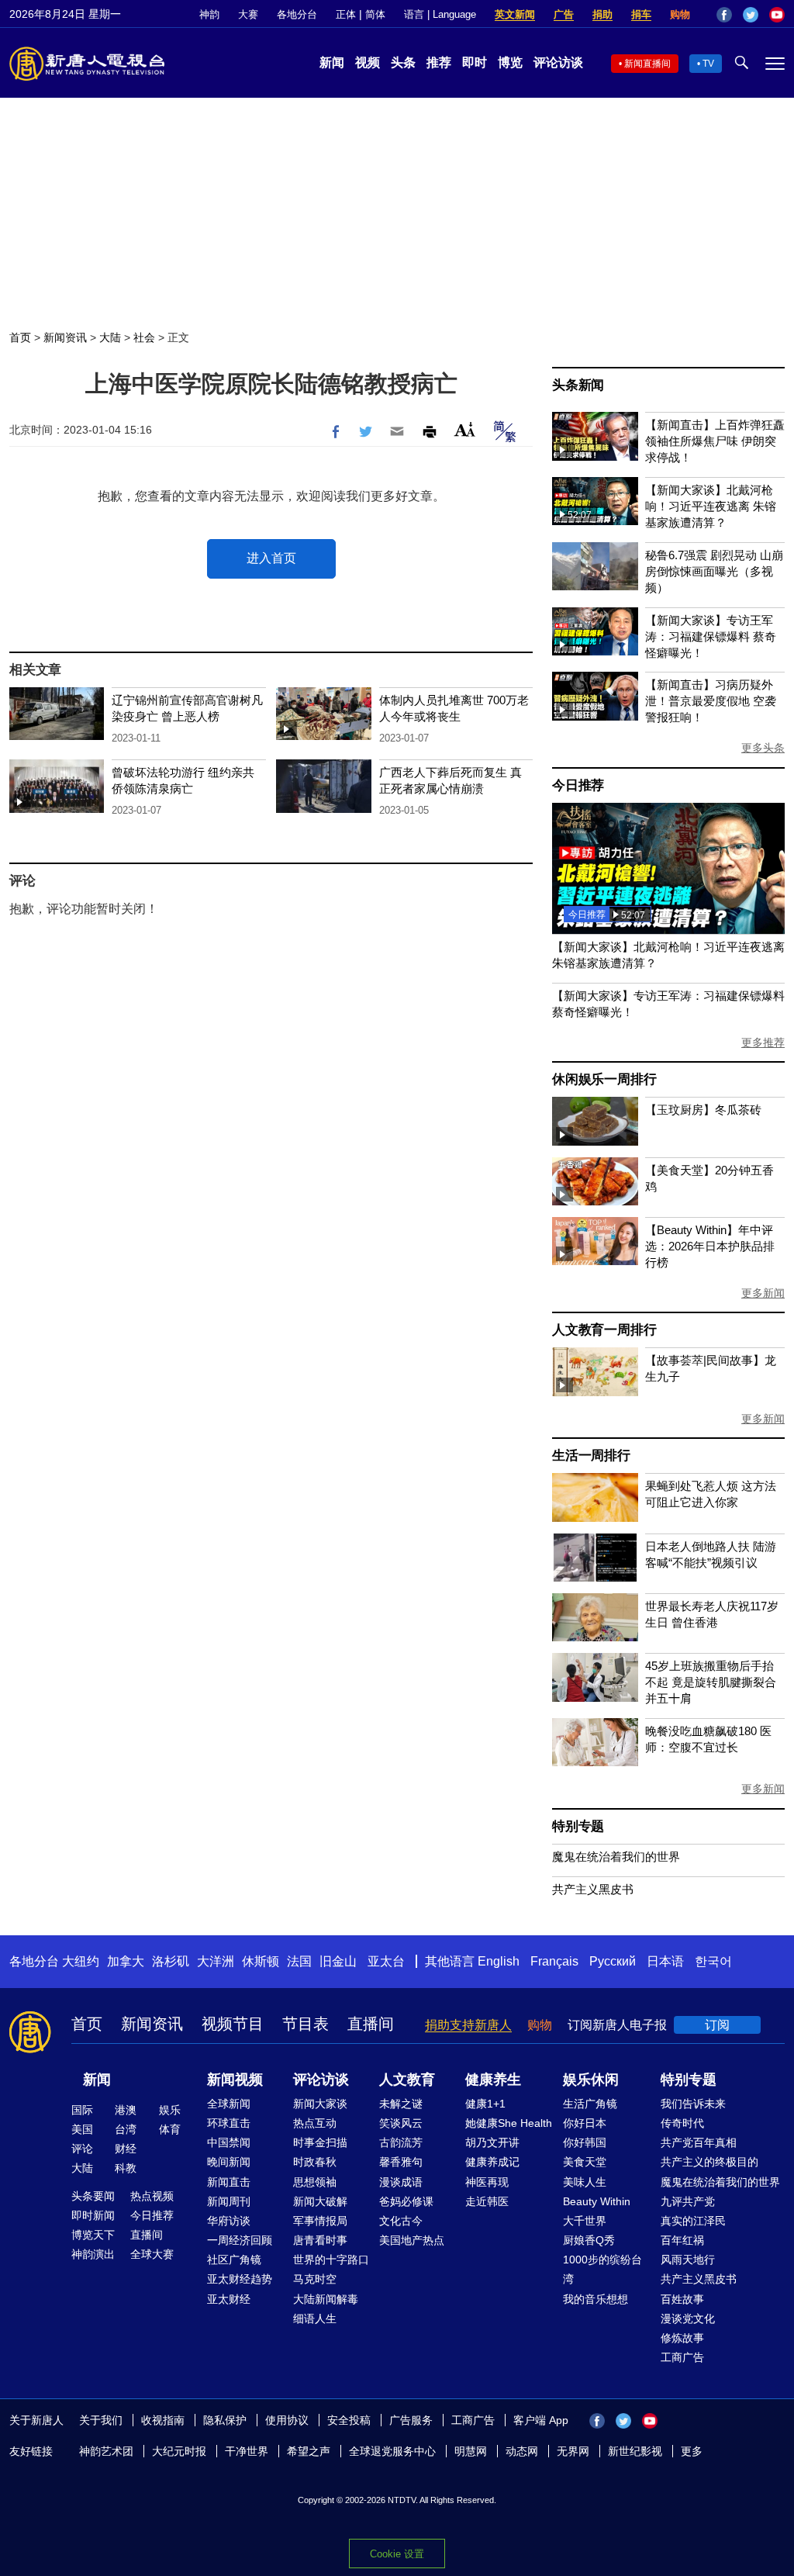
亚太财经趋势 (240, 2279)
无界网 (573, 2451)
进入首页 (271, 558)
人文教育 (407, 2080)
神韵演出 (93, 2254)
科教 (126, 2168)
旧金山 (338, 1961)
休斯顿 (261, 1961)
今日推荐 (578, 785)
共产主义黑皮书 (593, 1889)
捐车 (641, 14)
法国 (299, 1961)
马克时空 (315, 2279)
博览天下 (93, 2235)
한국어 (713, 1961)
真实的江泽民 (693, 2221)
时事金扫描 (320, 2142)
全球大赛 (152, 2254)
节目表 (306, 2024)
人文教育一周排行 (604, 1330)
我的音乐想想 (595, 2299)
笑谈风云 (401, 2123)
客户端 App (541, 2420)
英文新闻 (515, 14)
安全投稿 (349, 2420)
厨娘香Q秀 (589, 2240)
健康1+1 (485, 2104)
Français (554, 1961)
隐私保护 (225, 2420)
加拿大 (126, 1961)
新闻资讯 (65, 337)
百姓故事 (682, 2299)
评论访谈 (558, 62)
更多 (692, 2451)
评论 (82, 2149)
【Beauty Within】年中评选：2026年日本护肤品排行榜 (710, 1246)
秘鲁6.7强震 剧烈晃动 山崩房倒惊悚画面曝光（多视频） (714, 571)
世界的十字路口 (331, 2260)
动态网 (522, 2451)
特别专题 (578, 1826)
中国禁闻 (229, 2142)
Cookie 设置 (397, 2554)
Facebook (724, 15)
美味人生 (585, 2182)
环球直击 (229, 2123)
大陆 (110, 337)
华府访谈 (229, 2221)
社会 (144, 337)
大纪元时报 (179, 2451)
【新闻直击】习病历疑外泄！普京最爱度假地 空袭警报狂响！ (711, 701)
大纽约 (81, 1961)
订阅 (717, 2025)
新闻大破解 (320, 2201)
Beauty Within (597, 2201)
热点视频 (152, 2196)
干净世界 (247, 2451)
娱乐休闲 (591, 2080)
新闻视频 (235, 2080)
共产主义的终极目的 (709, 2162)
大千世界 (585, 2221)
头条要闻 (93, 2196)
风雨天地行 (688, 2260)
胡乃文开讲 (492, 2142)
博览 (510, 62)
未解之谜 (401, 2104)
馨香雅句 (401, 2162)
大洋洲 (216, 1961)
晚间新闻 (229, 2162)
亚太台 (386, 1961)
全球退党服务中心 (392, 2451)
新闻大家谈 (320, 2104)
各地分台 (297, 14)
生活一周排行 (591, 1456)
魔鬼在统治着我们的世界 (616, 1857)
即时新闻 (93, 2215)
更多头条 (763, 748)
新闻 (332, 62)
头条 (403, 62)
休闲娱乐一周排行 (604, 1079)
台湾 (126, 2129)
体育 (170, 2129)
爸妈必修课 (406, 2201)
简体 (375, 14)
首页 (20, 337)
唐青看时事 (320, 2240)
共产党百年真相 (699, 2142)
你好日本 (585, 2123)
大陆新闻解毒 (326, 2299)
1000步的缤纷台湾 (602, 2269)
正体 (346, 14)
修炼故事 (682, 2338)
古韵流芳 (401, 2142)
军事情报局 (320, 2221)
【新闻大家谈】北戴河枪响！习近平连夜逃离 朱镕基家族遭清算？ (711, 506)
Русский (613, 1961)
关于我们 (101, 2420)
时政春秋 (315, 2162)
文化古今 (401, 2221)
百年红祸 (682, 2240)
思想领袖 (315, 2182)
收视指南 (163, 2420)
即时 (475, 62)
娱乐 (170, 2110)
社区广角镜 (234, 2260)
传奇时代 (682, 2123)
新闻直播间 (647, 64)
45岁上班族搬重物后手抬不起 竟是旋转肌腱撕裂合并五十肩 (711, 1682)
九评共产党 (688, 2201)
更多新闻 (763, 1293)
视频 (368, 62)
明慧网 (471, 2451)
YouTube (777, 15)
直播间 (371, 2024)
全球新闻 (229, 2104)
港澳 (126, 2110)
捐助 (602, 14)
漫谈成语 (401, 2182)
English (499, 1961)
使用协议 (287, 2420)
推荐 (439, 62)
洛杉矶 (171, 1961)
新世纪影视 (635, 2451)
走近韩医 (487, 2201)
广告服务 (411, 2420)
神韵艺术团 (106, 2451)
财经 (126, 2149)
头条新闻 (578, 385)
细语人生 (315, 2318)
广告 (564, 14)
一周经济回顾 (240, 2240)
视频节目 (233, 2024)
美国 (82, 2129)
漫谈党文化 (688, 2318)
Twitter (751, 15)
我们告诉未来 (693, 2104)
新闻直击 (229, 2182)
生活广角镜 (590, 2104)
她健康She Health (509, 2123)
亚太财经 (229, 2299)
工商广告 (682, 2357)
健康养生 (493, 2080)
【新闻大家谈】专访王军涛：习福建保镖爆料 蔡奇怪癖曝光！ (711, 636)
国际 (82, 2110)
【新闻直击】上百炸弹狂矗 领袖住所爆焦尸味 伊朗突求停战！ (715, 441)
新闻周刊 (229, 2201)
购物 (680, 14)
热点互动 (315, 2123)
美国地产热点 (412, 2240)
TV (708, 64)
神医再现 (487, 2182)
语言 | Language (440, 14)
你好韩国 (585, 2142)
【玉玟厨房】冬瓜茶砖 (703, 1110)
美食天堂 (585, 2162)
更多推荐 (763, 1043)
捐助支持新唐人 (468, 2025)
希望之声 (309, 2451)
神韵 (209, 14)
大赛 (248, 14)
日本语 (665, 1961)
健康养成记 (492, 2162)
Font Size (465, 429)
